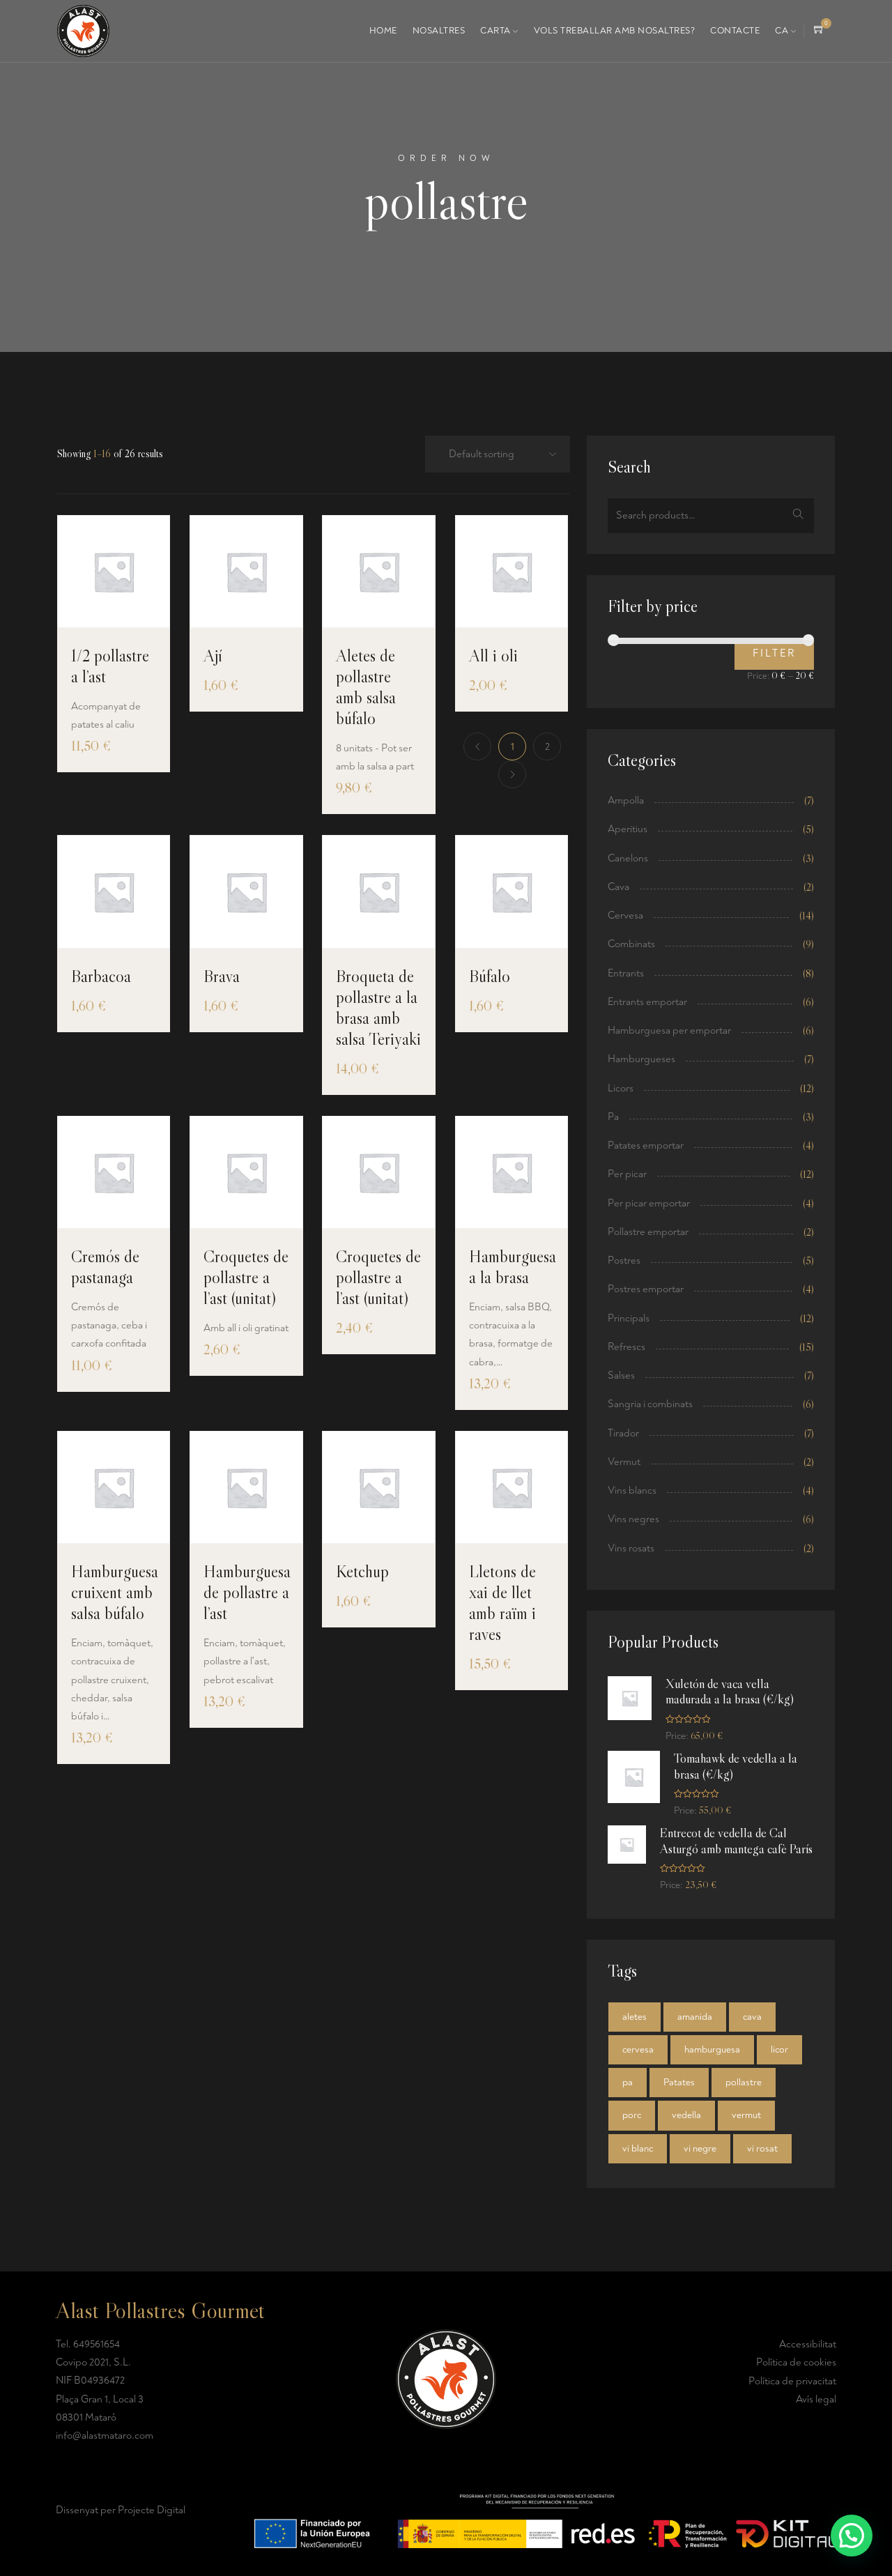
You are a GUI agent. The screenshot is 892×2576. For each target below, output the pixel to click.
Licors (621, 1088)
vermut (746, 2115)
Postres (624, 1260)
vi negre (700, 2148)
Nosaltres (439, 31)
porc (632, 2115)
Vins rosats (631, 1548)
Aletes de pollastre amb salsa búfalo (366, 687)
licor (779, 2049)
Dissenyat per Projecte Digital (121, 2510)
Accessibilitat (808, 2344)
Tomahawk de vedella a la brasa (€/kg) (736, 1766)
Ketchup (362, 1571)
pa (628, 2082)
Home (383, 31)
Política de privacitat (792, 2381)
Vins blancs (632, 1490)
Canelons (628, 858)
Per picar (627, 1174)
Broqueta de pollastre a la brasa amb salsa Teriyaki (378, 1007)
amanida (695, 2017)
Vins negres (633, 1519)
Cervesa (625, 915)
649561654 (97, 2344)
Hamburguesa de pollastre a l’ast (247, 1592)
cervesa (638, 2049)
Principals (629, 1318)
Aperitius (628, 829)
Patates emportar (646, 1145)
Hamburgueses (641, 1059)
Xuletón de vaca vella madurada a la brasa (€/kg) (730, 1692)
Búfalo (490, 976)
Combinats (631, 944)
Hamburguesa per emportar (669, 1030)
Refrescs (626, 1347)
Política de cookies (796, 2362)
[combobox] (493, 455)
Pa (613, 1117)
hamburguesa (712, 2049)
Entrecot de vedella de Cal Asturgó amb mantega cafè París (736, 1841)
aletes (635, 2017)
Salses (621, 1375)
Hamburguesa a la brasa (513, 1267)
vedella (686, 2115)
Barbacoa (101, 976)
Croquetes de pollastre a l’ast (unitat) (246, 1277)
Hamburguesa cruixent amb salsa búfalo (115, 1592)
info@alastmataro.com (105, 2436)
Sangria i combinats (650, 1404)
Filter (774, 653)
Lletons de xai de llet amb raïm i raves (502, 1603)
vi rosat (762, 2148)
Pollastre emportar (648, 1232)
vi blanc (638, 2148)
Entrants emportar (647, 1002)
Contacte (735, 31)
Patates (679, 2082)
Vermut (624, 1462)
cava (752, 2017)
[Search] (798, 516)
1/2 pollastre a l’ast (110, 666)
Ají (213, 655)
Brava (222, 976)
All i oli (493, 655)
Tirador (623, 1433)
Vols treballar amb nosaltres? (615, 31)
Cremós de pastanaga (105, 1267)
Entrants (626, 973)
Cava (618, 887)
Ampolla (626, 800)
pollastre (744, 2082)
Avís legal (816, 2399)
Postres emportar (646, 1289)
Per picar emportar (649, 1203)
